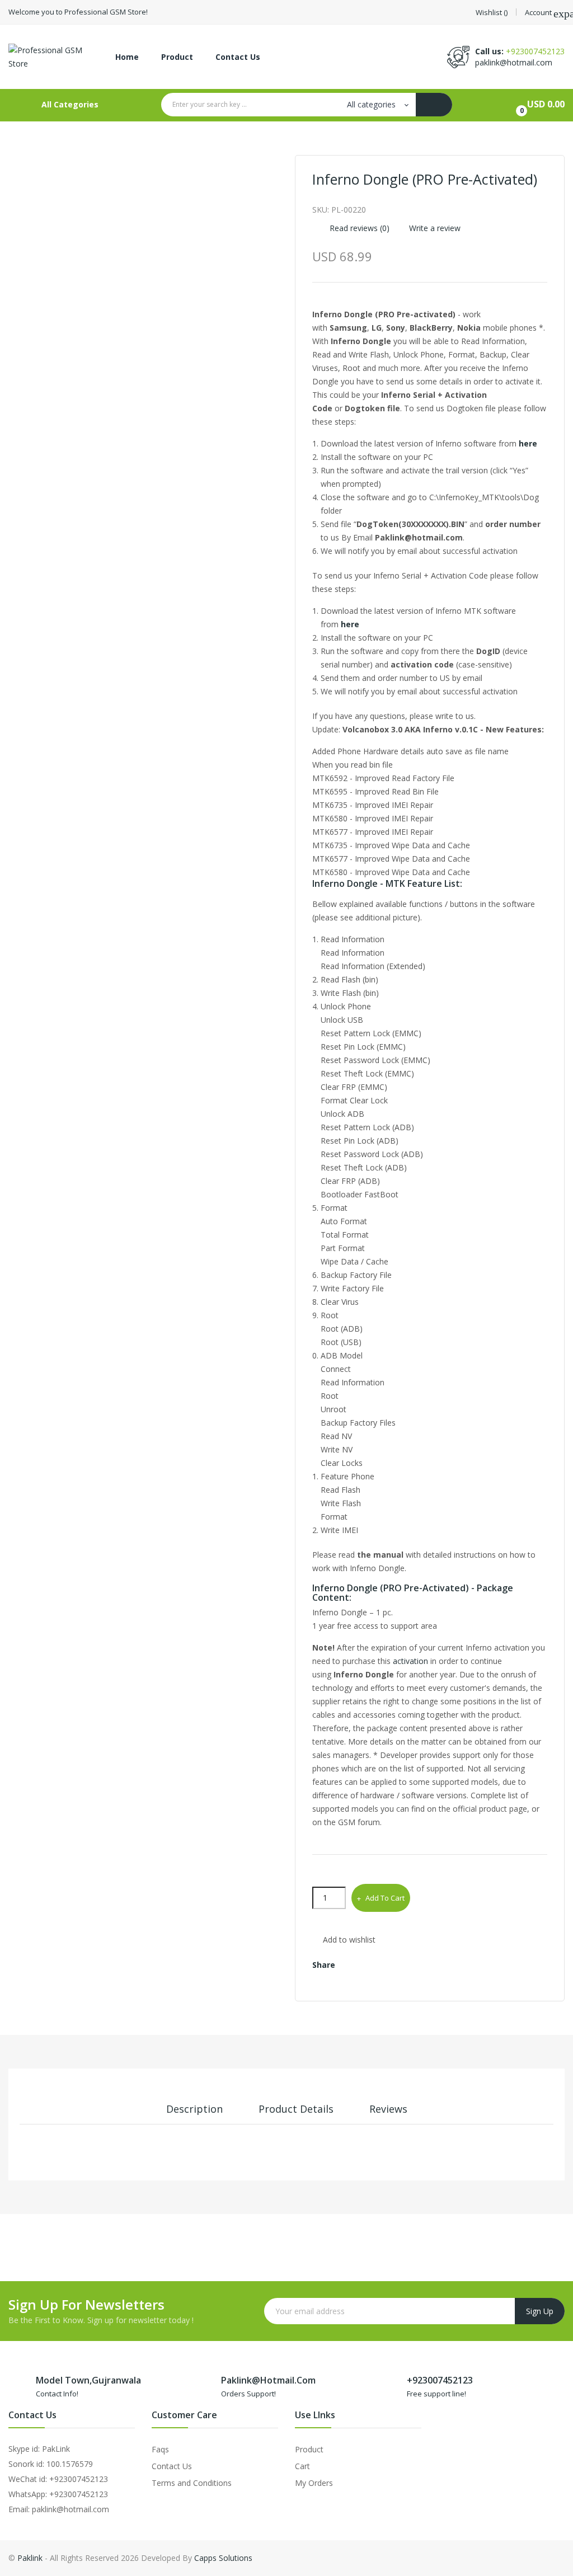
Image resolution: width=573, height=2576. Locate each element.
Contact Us (172, 2466)
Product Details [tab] (296, 2109)
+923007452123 (535, 51)
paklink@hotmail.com (514, 62)
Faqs (160, 2449)
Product (309, 2449)
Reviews (388, 2109)
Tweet (376, 1965)
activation (410, 1661)
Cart (302, 2466)
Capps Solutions (223, 2558)
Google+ (401, 1965)
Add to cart (385, 1898)
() (492, 13)
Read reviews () (358, 228)
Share (352, 1965)
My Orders (314, 2483)
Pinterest (426, 1965)
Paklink (30, 2558)
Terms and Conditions (192, 2483)
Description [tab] (194, 2109)
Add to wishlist (349, 1940)
